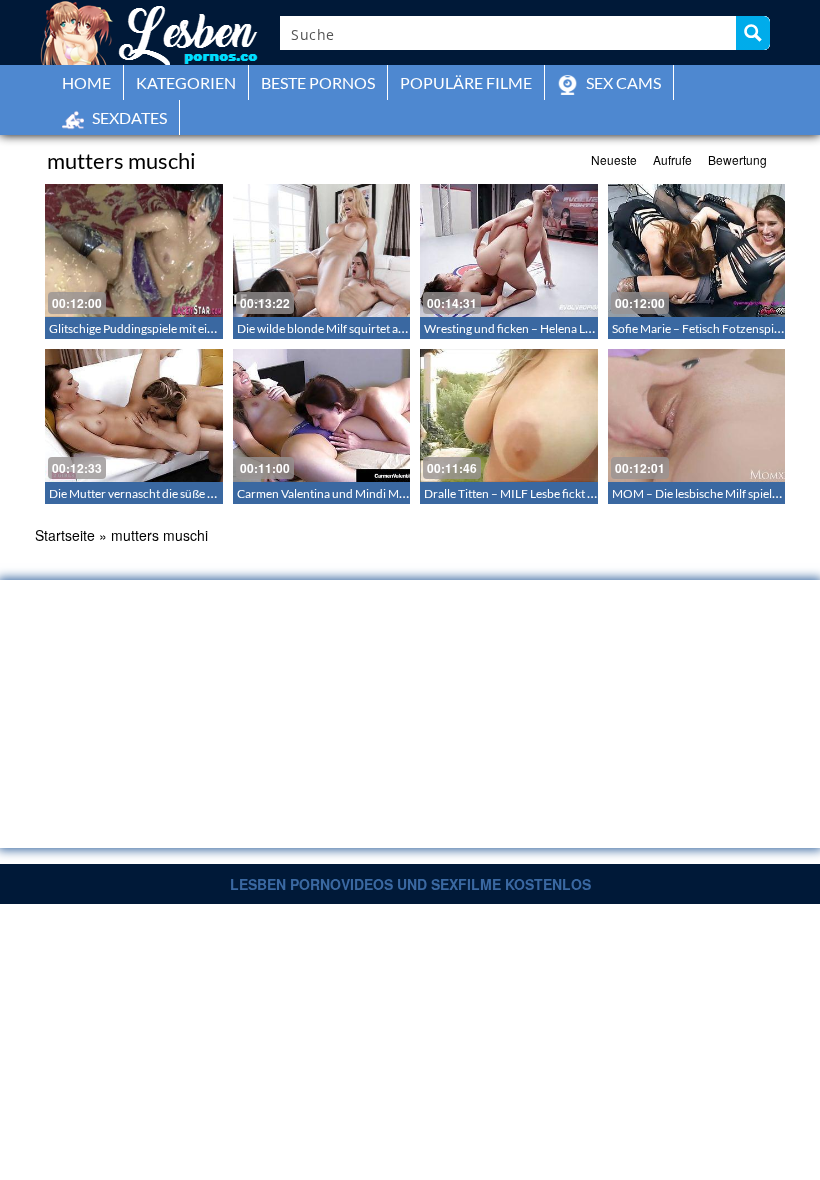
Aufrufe (672, 159)
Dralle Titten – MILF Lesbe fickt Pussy (520, 493)
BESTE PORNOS (318, 82)
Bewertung (737, 159)
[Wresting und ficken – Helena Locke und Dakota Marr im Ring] (509, 250)
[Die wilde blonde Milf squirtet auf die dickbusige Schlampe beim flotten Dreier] (322, 250)
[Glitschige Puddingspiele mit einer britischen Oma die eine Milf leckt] (134, 250)
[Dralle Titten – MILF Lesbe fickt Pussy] (509, 415)
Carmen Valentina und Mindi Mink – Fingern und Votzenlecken (400, 493)
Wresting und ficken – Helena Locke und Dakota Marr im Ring (583, 328)
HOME (86, 82)
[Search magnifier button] (753, 33)
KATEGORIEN (186, 82)
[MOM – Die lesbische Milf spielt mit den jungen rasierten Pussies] (697, 415)
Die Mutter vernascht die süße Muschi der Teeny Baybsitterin (207, 493)
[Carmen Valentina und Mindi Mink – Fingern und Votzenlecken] (322, 415)
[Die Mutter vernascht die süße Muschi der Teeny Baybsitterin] (134, 415)
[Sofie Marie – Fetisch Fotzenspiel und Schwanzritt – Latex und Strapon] (697, 250)
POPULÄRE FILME (466, 82)
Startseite (65, 535)
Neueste (614, 159)
